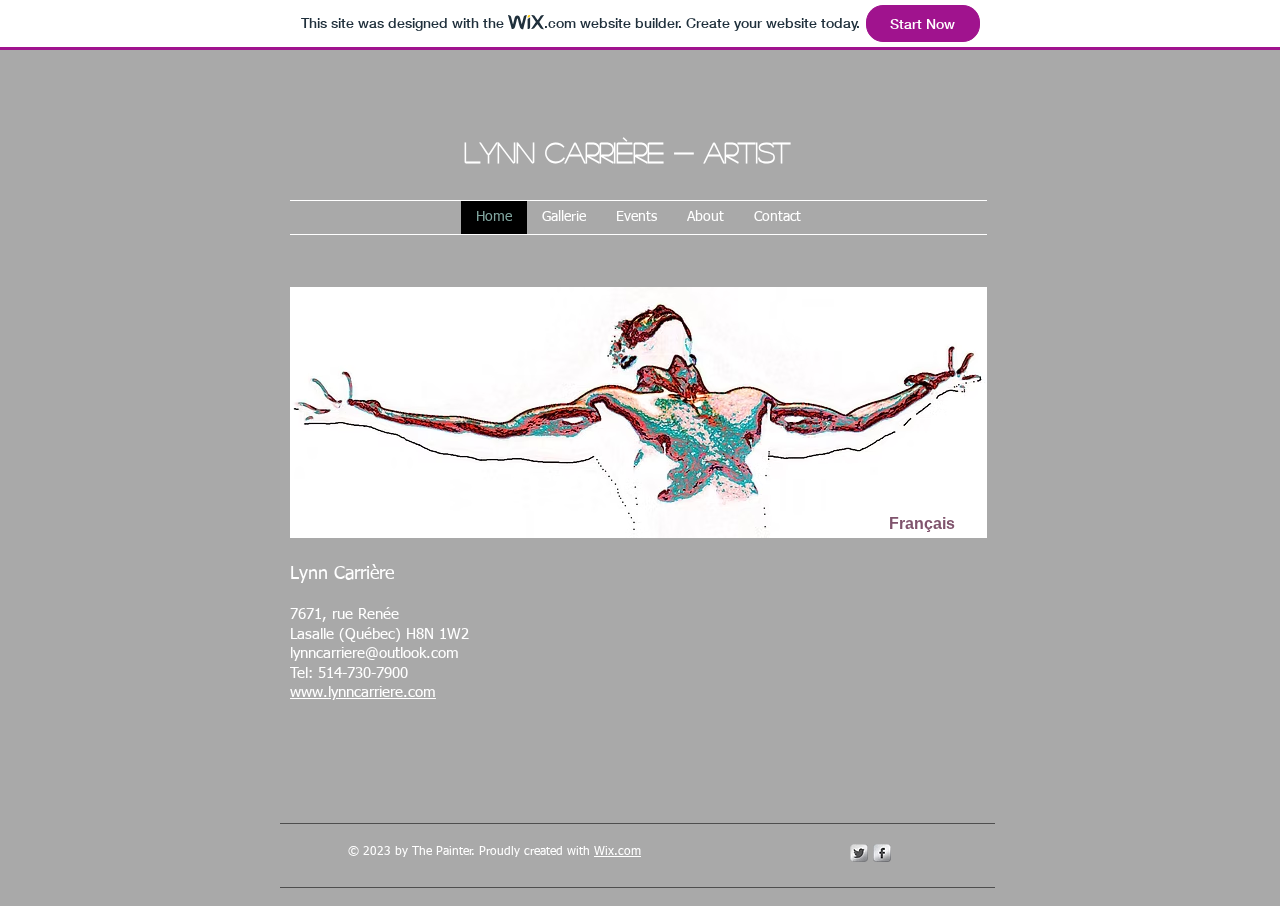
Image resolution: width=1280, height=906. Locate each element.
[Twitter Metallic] (859, 853)
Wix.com (617, 852)
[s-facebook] (882, 853)
